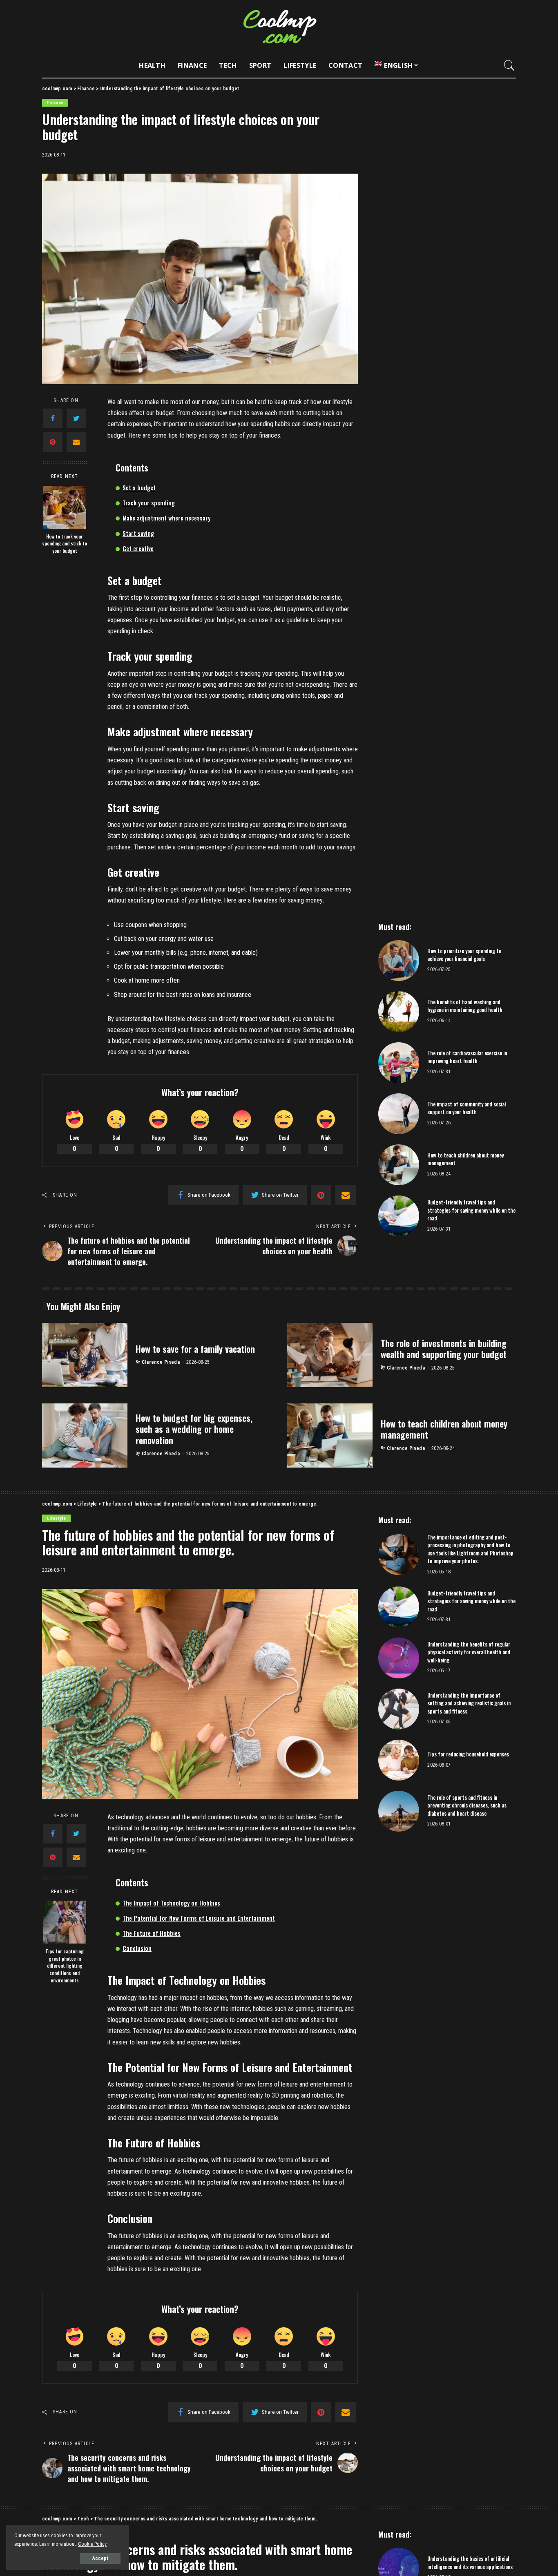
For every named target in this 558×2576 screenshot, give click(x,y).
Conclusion (137, 1948)
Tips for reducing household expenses (468, 1754)
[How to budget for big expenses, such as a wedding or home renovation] (85, 1435)
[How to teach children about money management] (399, 1165)
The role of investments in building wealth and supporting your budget (444, 1349)
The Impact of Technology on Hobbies (171, 1903)
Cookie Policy (92, 2544)
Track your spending (149, 503)
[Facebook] (53, 418)
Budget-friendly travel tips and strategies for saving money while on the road (471, 1210)
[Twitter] (76, 418)
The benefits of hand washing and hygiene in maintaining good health (465, 1006)
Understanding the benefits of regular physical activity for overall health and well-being (469, 1652)
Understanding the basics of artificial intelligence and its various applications (470, 2563)
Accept (100, 2558)
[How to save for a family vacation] (85, 1355)
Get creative (138, 548)
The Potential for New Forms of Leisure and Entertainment (199, 1918)
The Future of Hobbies (152, 1933)
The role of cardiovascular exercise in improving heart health (467, 1057)
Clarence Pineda (161, 1362)
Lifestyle (56, 1518)
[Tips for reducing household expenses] (399, 1760)
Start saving (138, 533)
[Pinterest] (53, 442)
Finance (55, 103)
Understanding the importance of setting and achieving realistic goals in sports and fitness (469, 1703)
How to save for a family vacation (195, 1349)
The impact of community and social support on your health (466, 1108)
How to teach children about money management (465, 1159)
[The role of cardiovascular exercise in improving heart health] (399, 1063)
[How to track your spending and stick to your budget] (65, 507)
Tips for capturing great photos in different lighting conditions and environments (65, 1965)
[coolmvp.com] (279, 27)
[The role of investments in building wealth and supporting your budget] (330, 1355)
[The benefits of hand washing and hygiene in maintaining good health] (399, 1012)
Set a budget (139, 487)
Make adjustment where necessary (166, 518)
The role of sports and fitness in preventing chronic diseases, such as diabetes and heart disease (467, 1805)
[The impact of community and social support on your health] (399, 1114)
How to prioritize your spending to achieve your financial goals (464, 955)
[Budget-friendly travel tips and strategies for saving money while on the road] (399, 1216)
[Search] (509, 65)
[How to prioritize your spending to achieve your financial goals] (399, 961)
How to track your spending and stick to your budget (65, 543)
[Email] (76, 442)
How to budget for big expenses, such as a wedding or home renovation (194, 1429)
